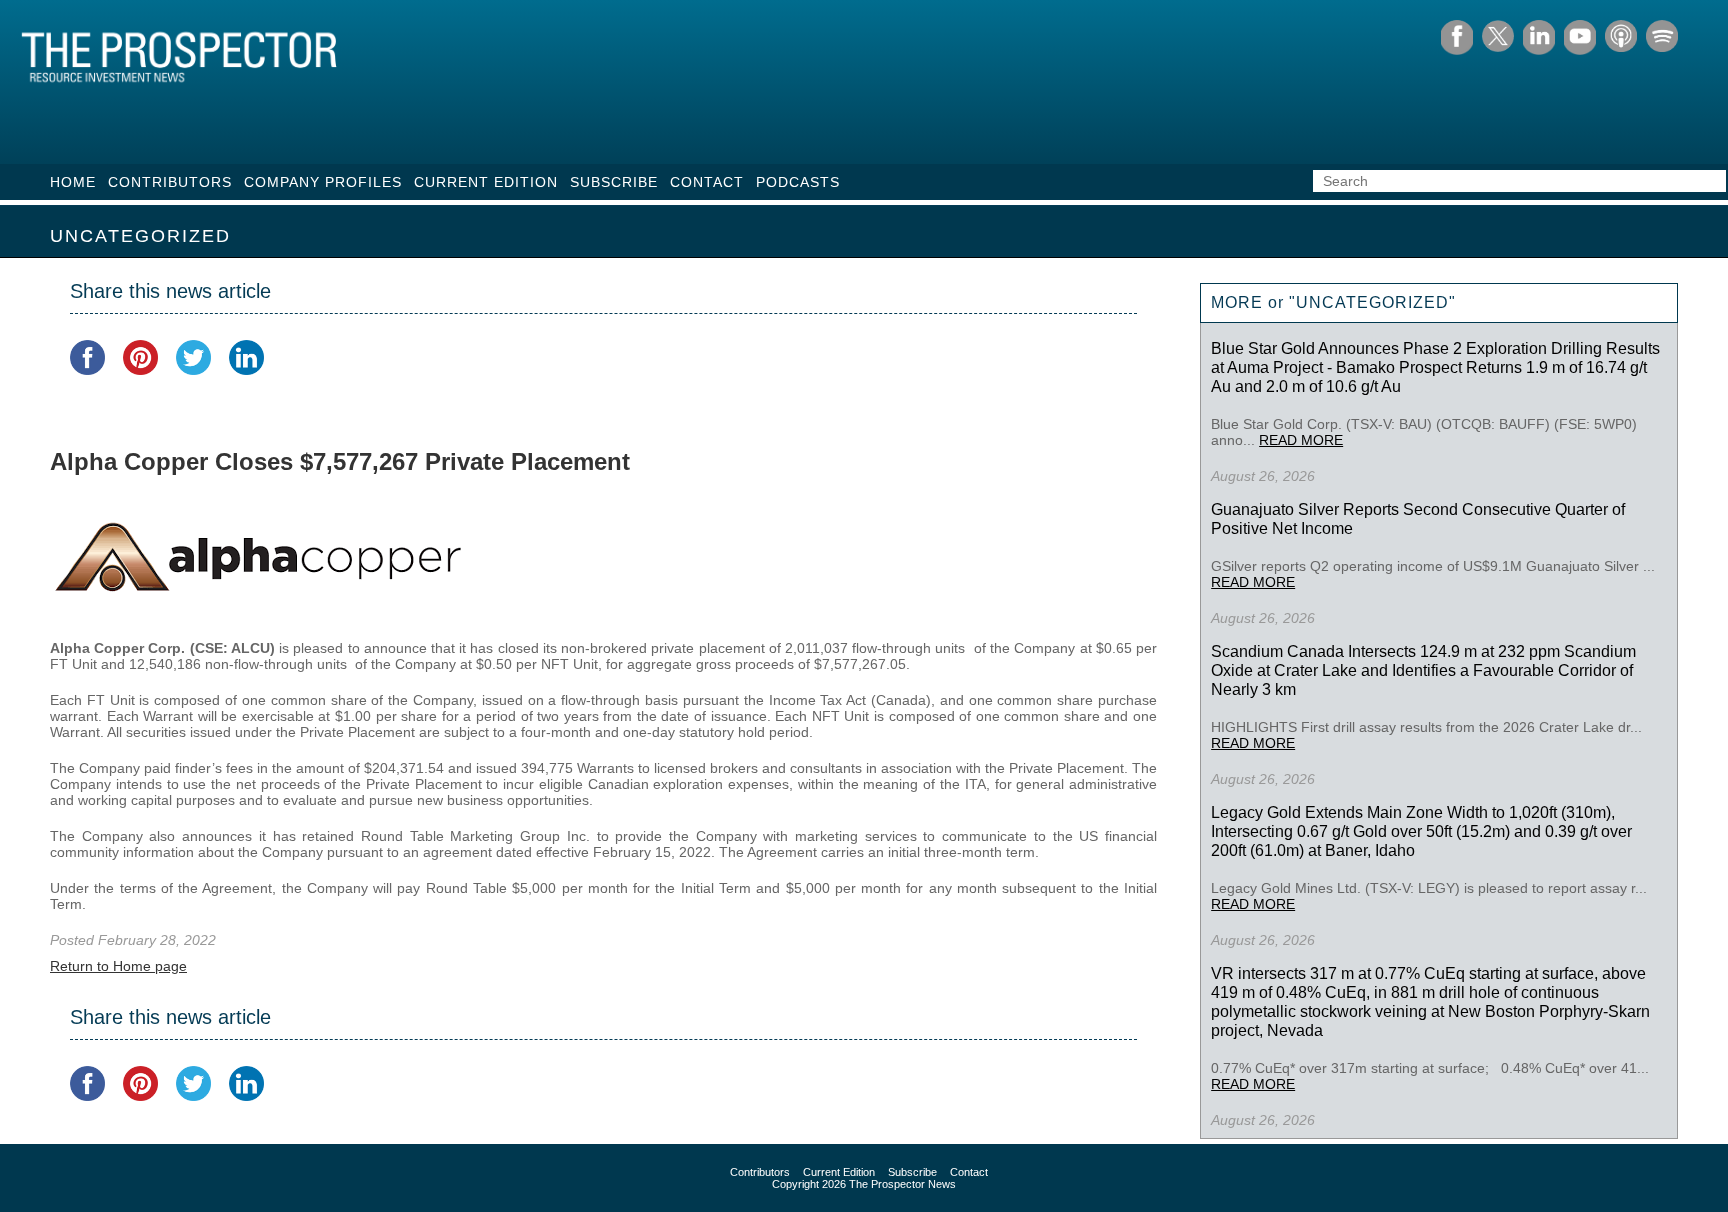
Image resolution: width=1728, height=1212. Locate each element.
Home (73, 182)
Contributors (170, 182)
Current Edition (486, 182)
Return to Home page (118, 966)
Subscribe (614, 182)
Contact (707, 182)
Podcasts (798, 182)
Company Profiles (323, 182)
